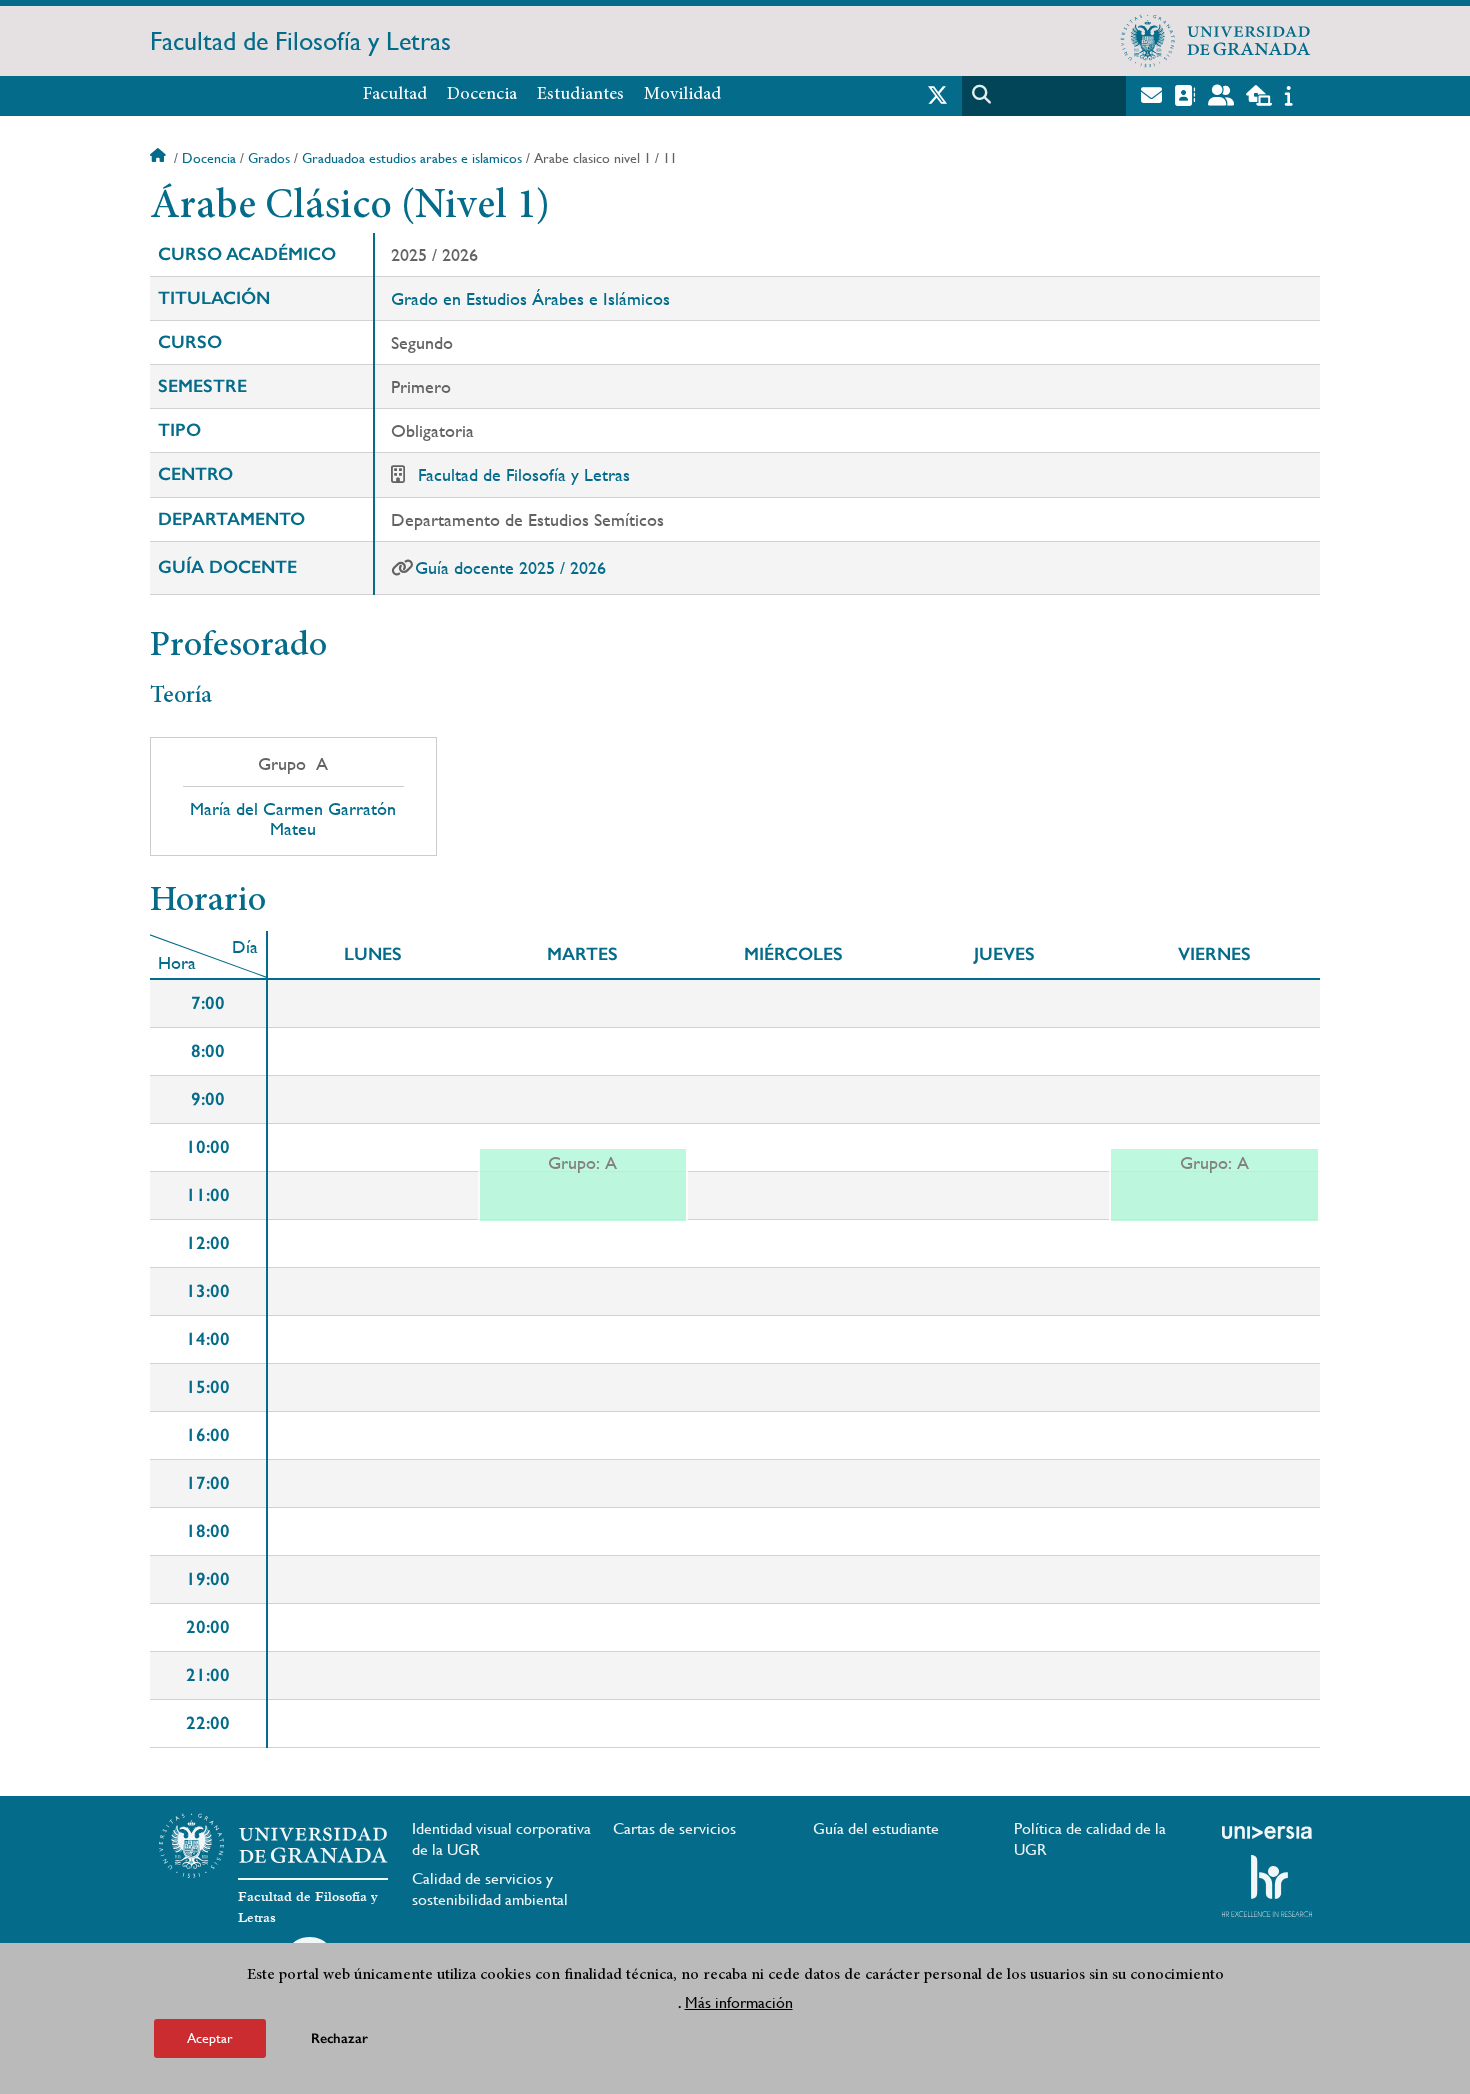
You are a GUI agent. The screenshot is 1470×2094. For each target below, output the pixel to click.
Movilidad (682, 95)
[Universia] (1267, 1832)
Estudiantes (580, 95)
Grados (269, 158)
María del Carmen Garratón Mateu (293, 819)
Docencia (482, 95)
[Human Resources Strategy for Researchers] (1267, 1886)
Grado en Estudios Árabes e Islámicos (530, 298)
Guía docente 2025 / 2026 (510, 567)
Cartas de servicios (674, 1828)
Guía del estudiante (876, 1828)
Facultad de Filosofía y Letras (300, 41)
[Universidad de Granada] (1216, 41)
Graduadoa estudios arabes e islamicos (412, 158)
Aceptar (210, 2038)
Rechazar (339, 2038)
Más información (739, 2002)
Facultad (395, 95)
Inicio (160, 158)
